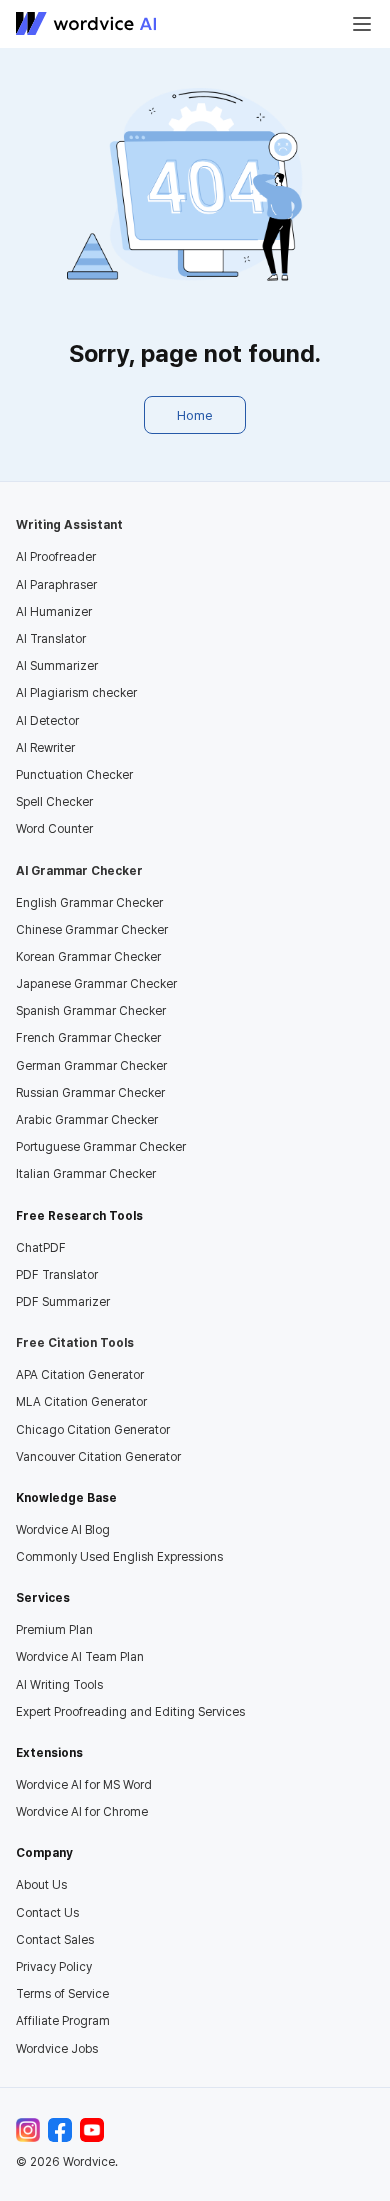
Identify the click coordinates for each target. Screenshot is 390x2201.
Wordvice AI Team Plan (80, 1657)
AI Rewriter (45, 748)
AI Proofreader (56, 557)
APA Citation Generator (80, 1375)
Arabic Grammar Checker (87, 1120)
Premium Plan (54, 1630)
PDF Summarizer (63, 1302)
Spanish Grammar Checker (91, 1011)
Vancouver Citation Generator (98, 1457)
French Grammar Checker (88, 1038)
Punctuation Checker (74, 775)
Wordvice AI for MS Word (84, 1785)
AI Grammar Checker (79, 871)
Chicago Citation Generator (93, 1430)
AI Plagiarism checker (76, 693)
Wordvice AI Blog (63, 1530)
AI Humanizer (54, 612)
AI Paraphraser (56, 585)
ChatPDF (41, 1248)
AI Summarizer (57, 666)
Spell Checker (54, 802)
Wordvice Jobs (57, 2049)
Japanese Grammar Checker (96, 984)
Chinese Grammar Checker (92, 930)
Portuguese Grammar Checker (101, 1147)
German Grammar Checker (91, 1066)
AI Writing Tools (59, 1685)
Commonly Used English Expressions (119, 1557)
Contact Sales (55, 1940)
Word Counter (54, 829)
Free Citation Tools (75, 1343)
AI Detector (47, 721)
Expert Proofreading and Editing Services (130, 1712)
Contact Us (47, 1913)
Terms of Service (62, 1994)
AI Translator (51, 639)
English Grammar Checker (89, 903)
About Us (41, 1885)
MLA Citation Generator (81, 1402)
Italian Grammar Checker (86, 1174)
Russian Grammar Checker (90, 1093)
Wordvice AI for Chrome (82, 1812)
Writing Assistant (69, 525)
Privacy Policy (54, 1967)
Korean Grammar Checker (88, 957)
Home (195, 415)
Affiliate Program (63, 2021)
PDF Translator (57, 1275)
